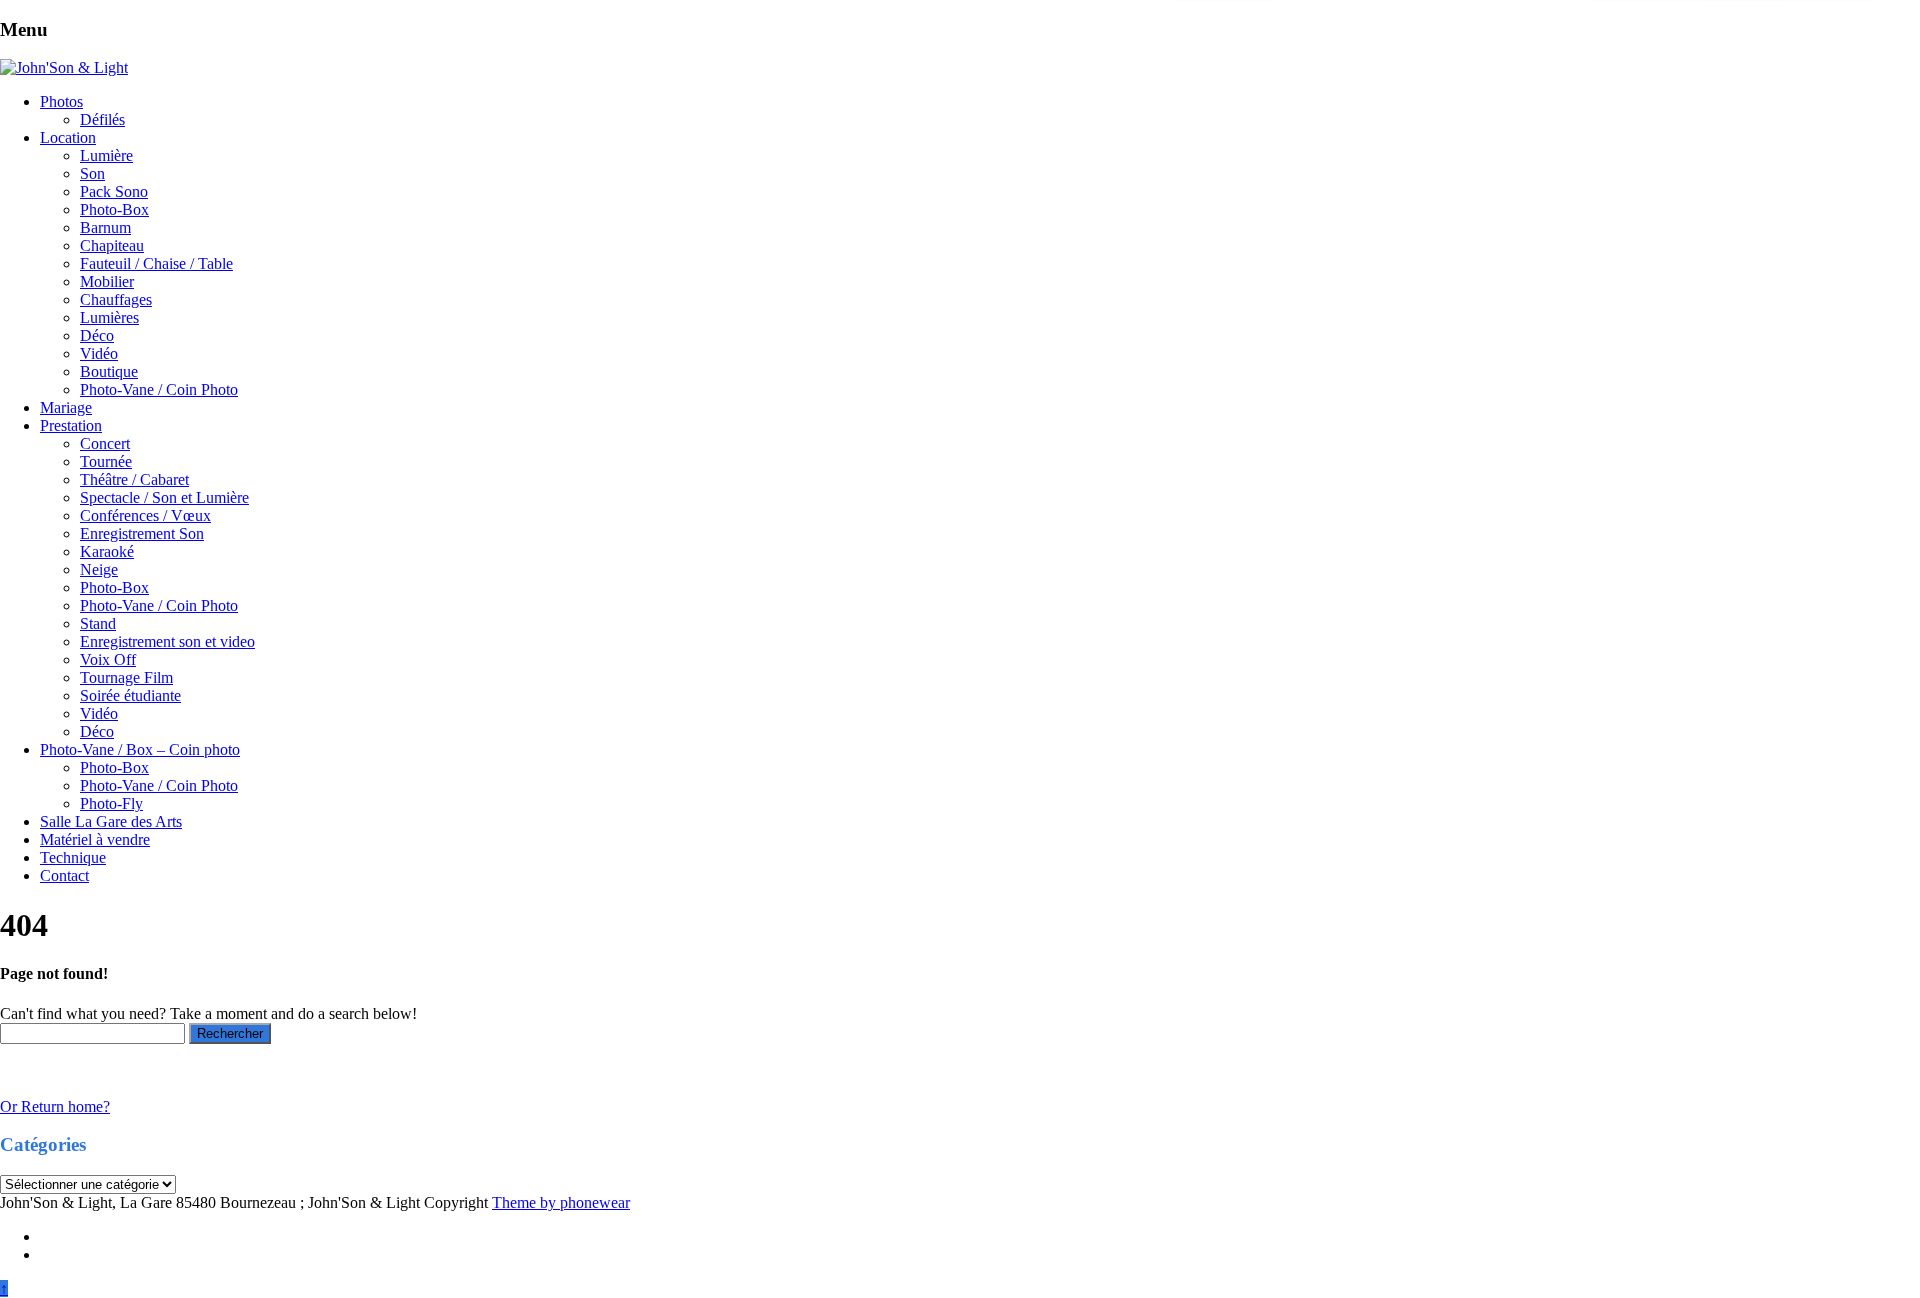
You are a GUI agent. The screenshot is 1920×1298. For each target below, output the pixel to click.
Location (68, 137)
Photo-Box (114, 209)
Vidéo (99, 353)
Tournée (106, 461)
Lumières (109, 317)
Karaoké (107, 551)
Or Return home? (55, 1106)
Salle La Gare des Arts (111, 821)
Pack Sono (114, 191)
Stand (98, 623)
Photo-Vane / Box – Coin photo (140, 749)
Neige (99, 569)
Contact (64, 875)
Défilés (102, 119)
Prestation (71, 425)
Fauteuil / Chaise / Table (156, 263)
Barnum (105, 227)
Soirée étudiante (130, 695)
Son (92, 173)
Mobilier (107, 281)
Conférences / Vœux (145, 515)
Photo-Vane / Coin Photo (159, 389)
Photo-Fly (111, 803)
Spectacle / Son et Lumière (164, 497)
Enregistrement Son (142, 533)
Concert (105, 443)
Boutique (109, 371)
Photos (61, 101)
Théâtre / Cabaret (134, 479)
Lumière (106, 155)
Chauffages (116, 299)
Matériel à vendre (95, 839)
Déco (97, 335)
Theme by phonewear (561, 1202)
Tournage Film (126, 677)
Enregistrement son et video (167, 641)
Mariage (66, 407)
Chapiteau (112, 245)
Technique (73, 857)
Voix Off (108, 659)
